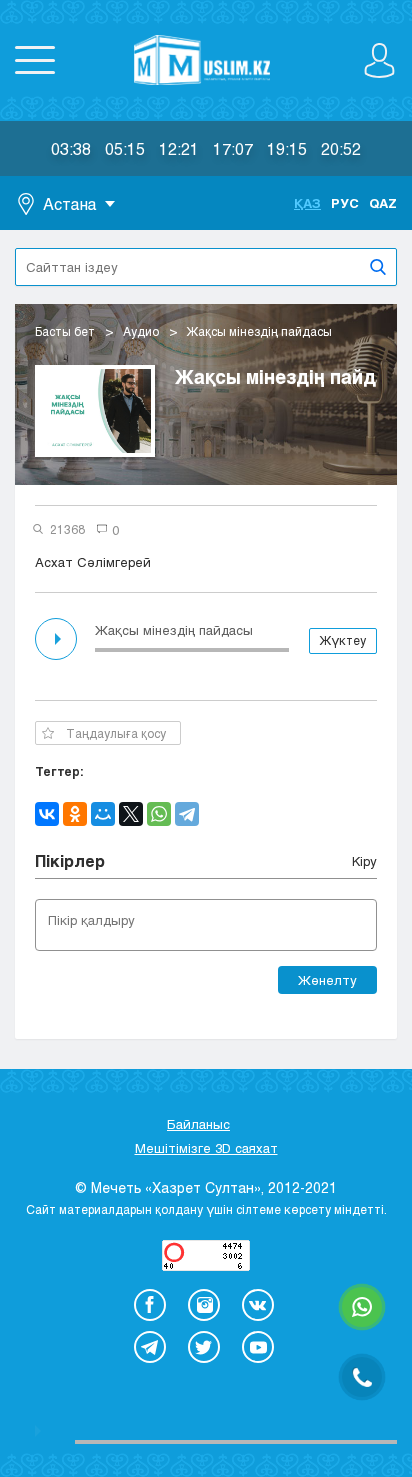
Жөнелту (327, 980)
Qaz (383, 203)
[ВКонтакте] (47, 814)
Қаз (307, 203)
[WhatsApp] (159, 814)
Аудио (141, 331)
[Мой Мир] (103, 814)
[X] (131, 814)
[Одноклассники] (75, 814)
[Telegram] (187, 814)
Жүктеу (343, 640)
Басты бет (65, 331)
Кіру (364, 861)
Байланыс (198, 1124)
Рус (345, 203)
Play (58, 639)
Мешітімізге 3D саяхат (206, 1148)
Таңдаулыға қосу (116, 733)
